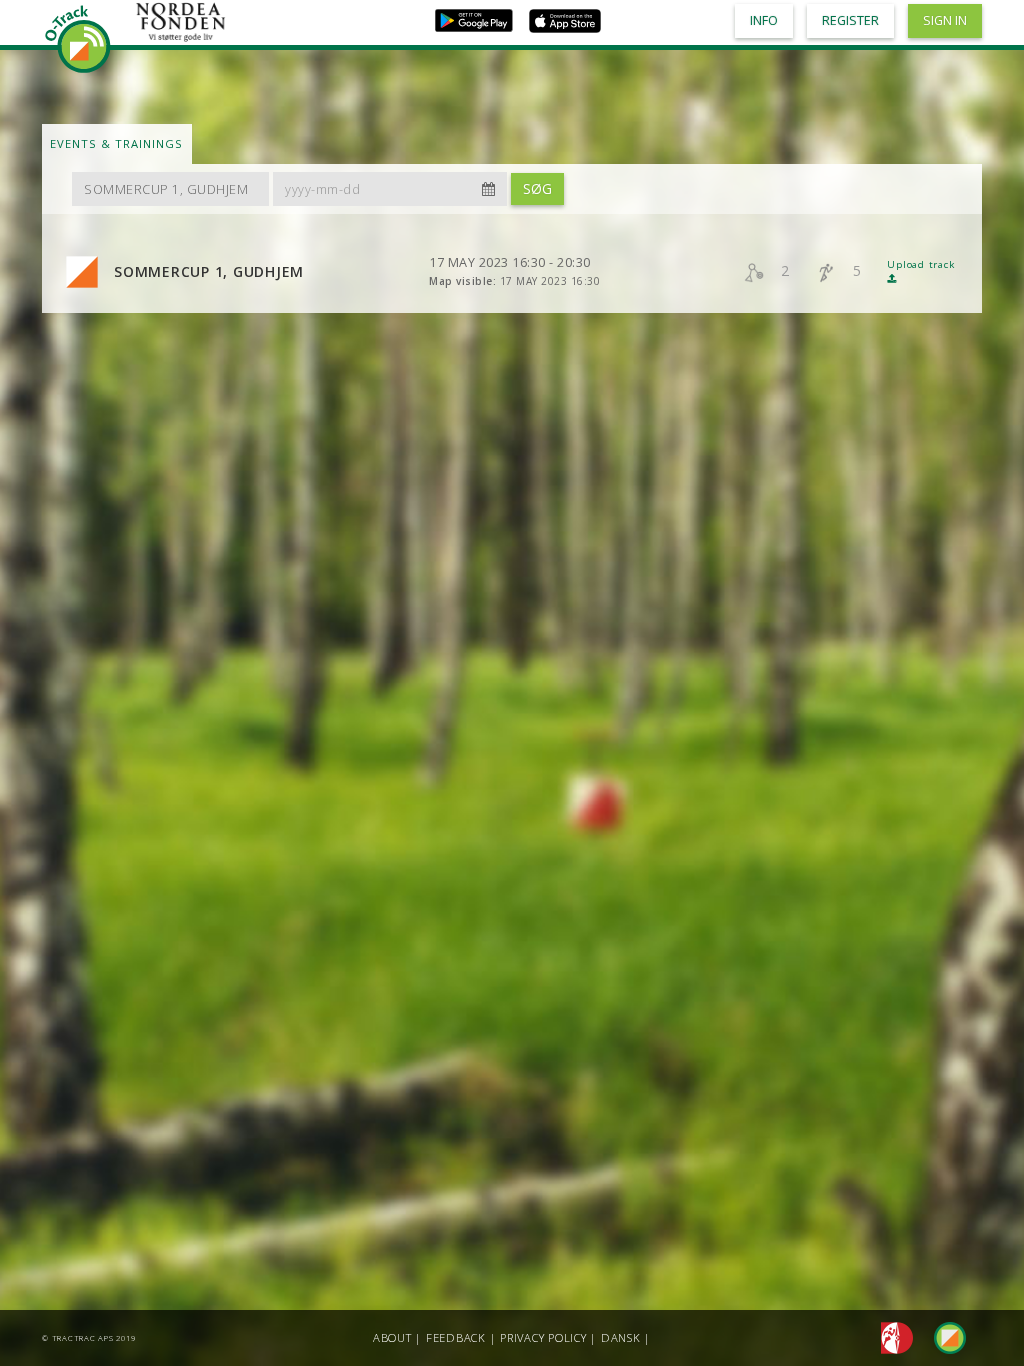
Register (850, 20)
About (392, 1337)
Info (764, 20)
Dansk (621, 1337)
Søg (537, 188)
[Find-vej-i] (942, 1336)
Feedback (456, 1337)
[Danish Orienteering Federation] (891, 1336)
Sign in (945, 20)
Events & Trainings (116, 143)
